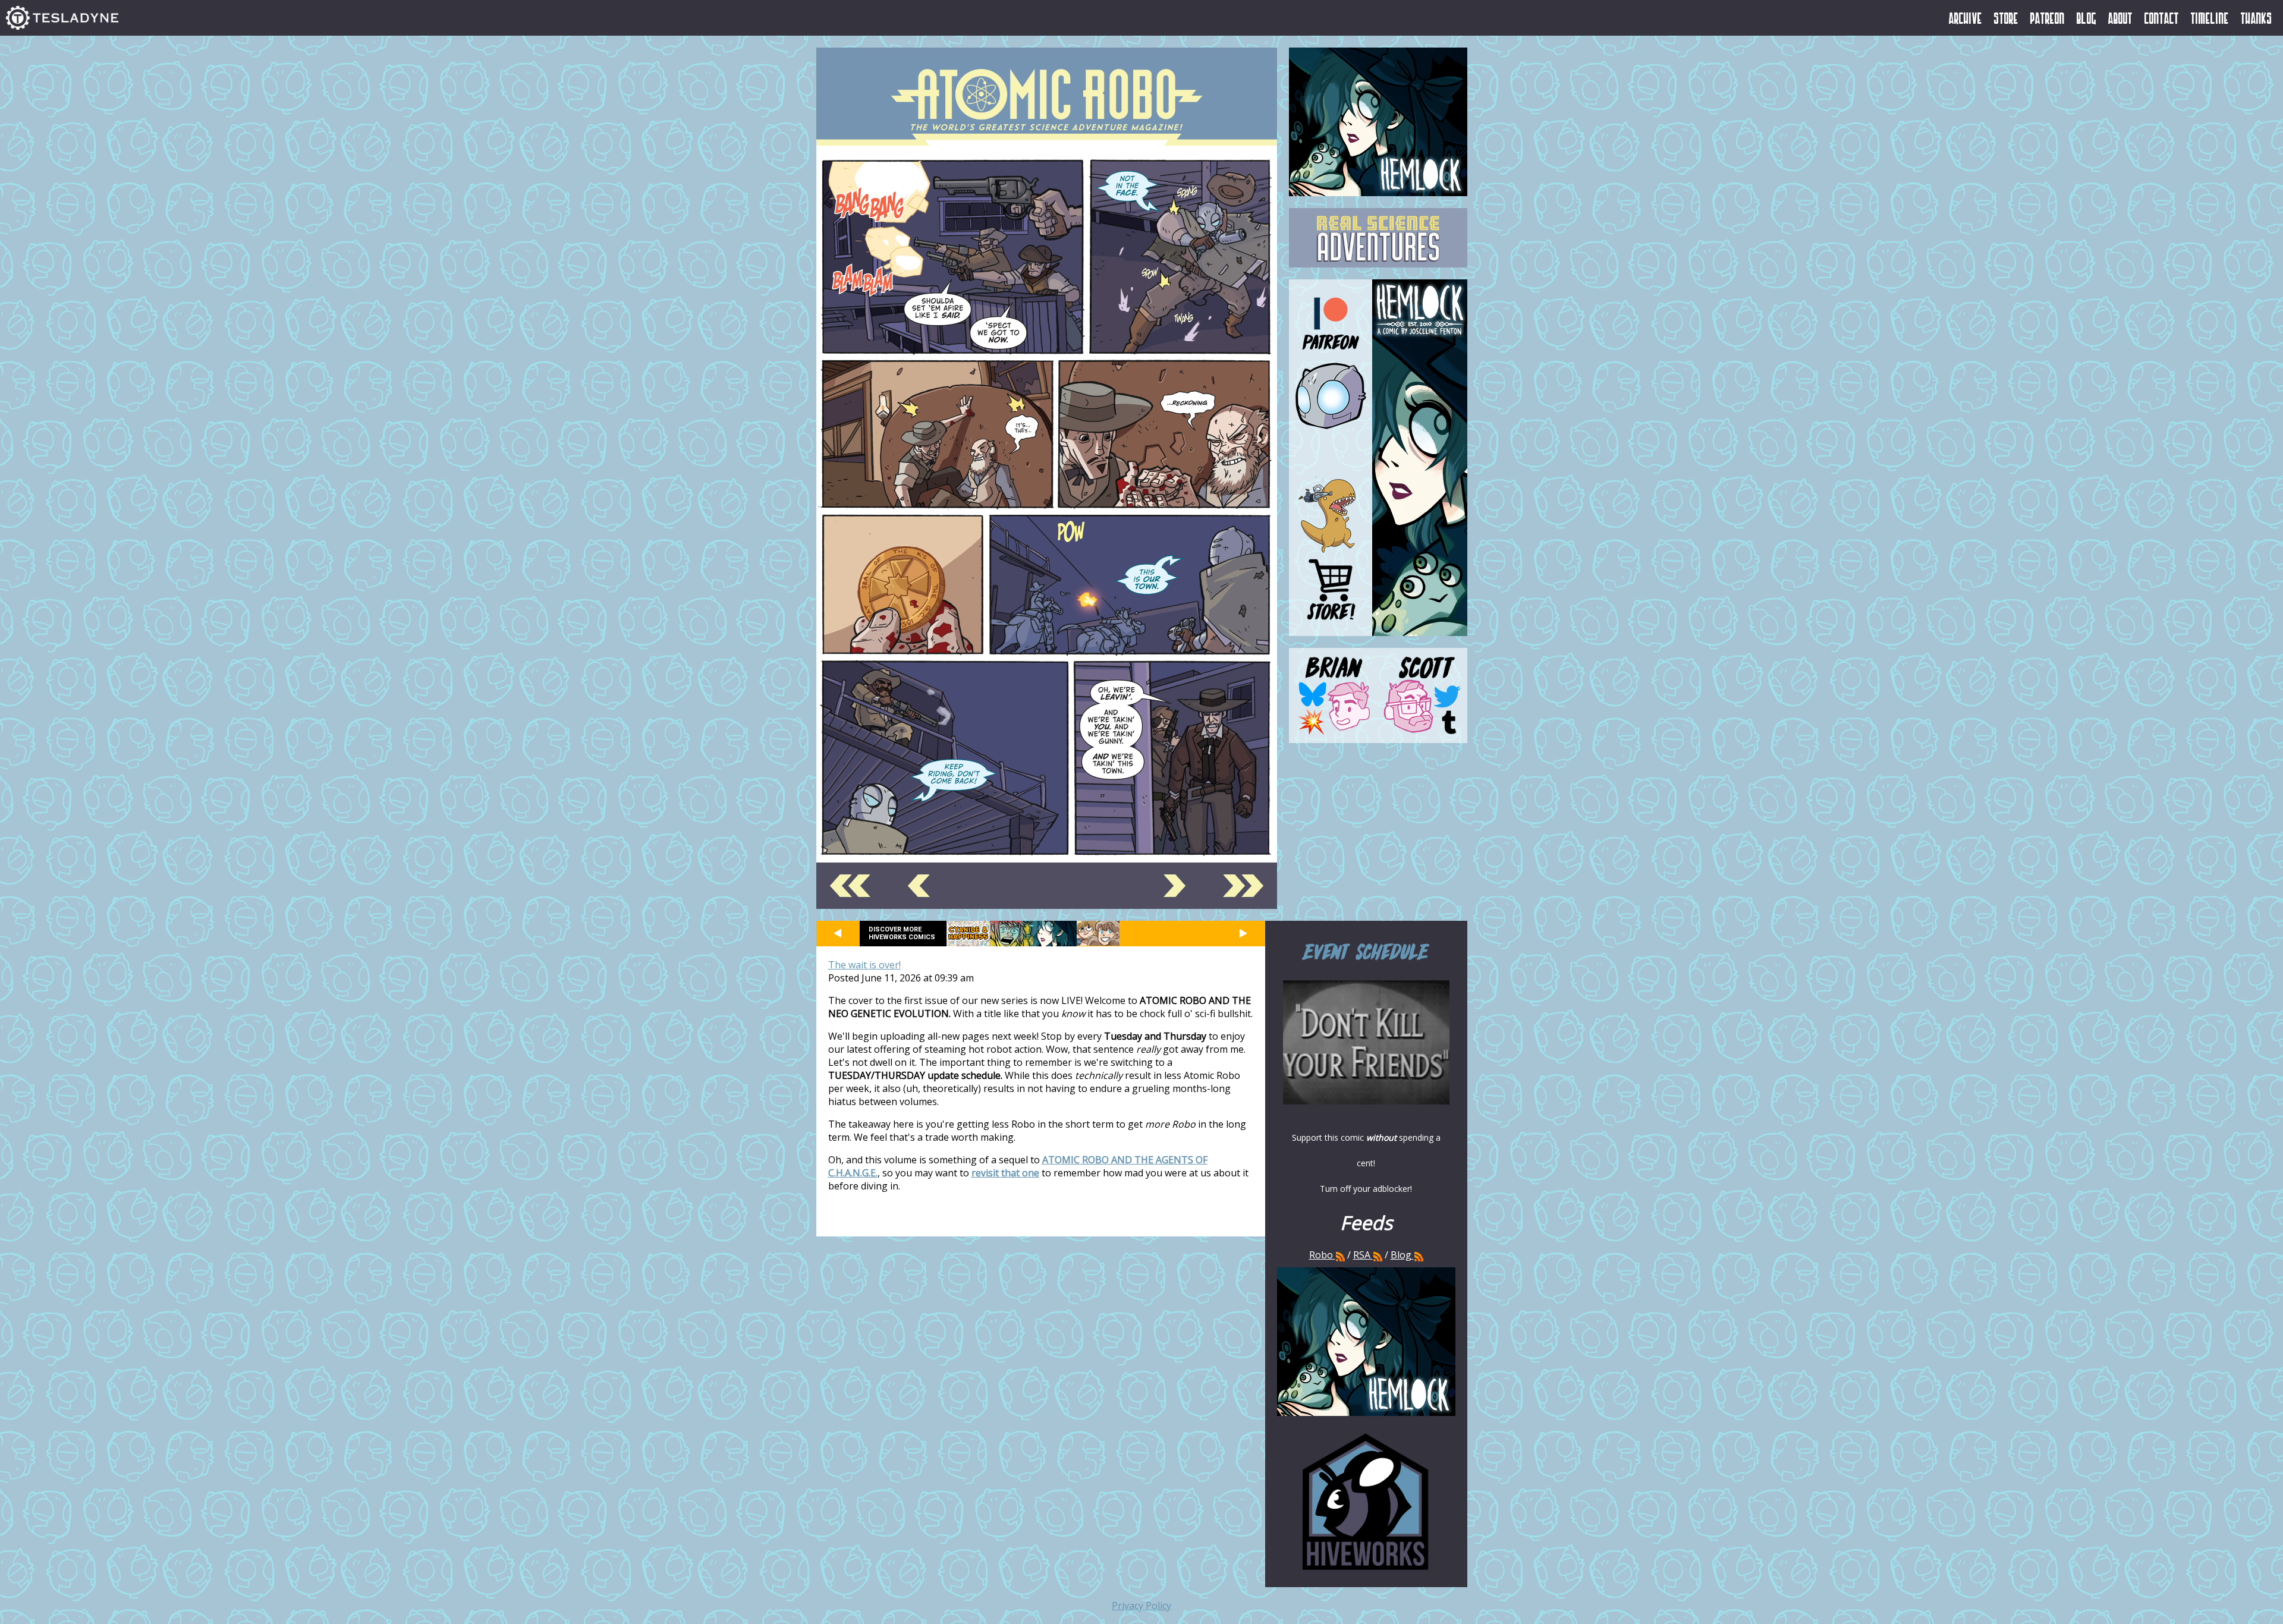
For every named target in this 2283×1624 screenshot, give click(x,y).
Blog (2087, 18)
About (2120, 18)
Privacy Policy (1141, 1606)
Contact (2162, 18)
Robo (1322, 1255)
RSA (1362, 1255)
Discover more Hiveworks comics (902, 933)
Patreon (2048, 18)
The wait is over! (864, 965)
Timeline (2210, 18)
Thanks (2257, 18)
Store (2006, 18)
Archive (1966, 18)
